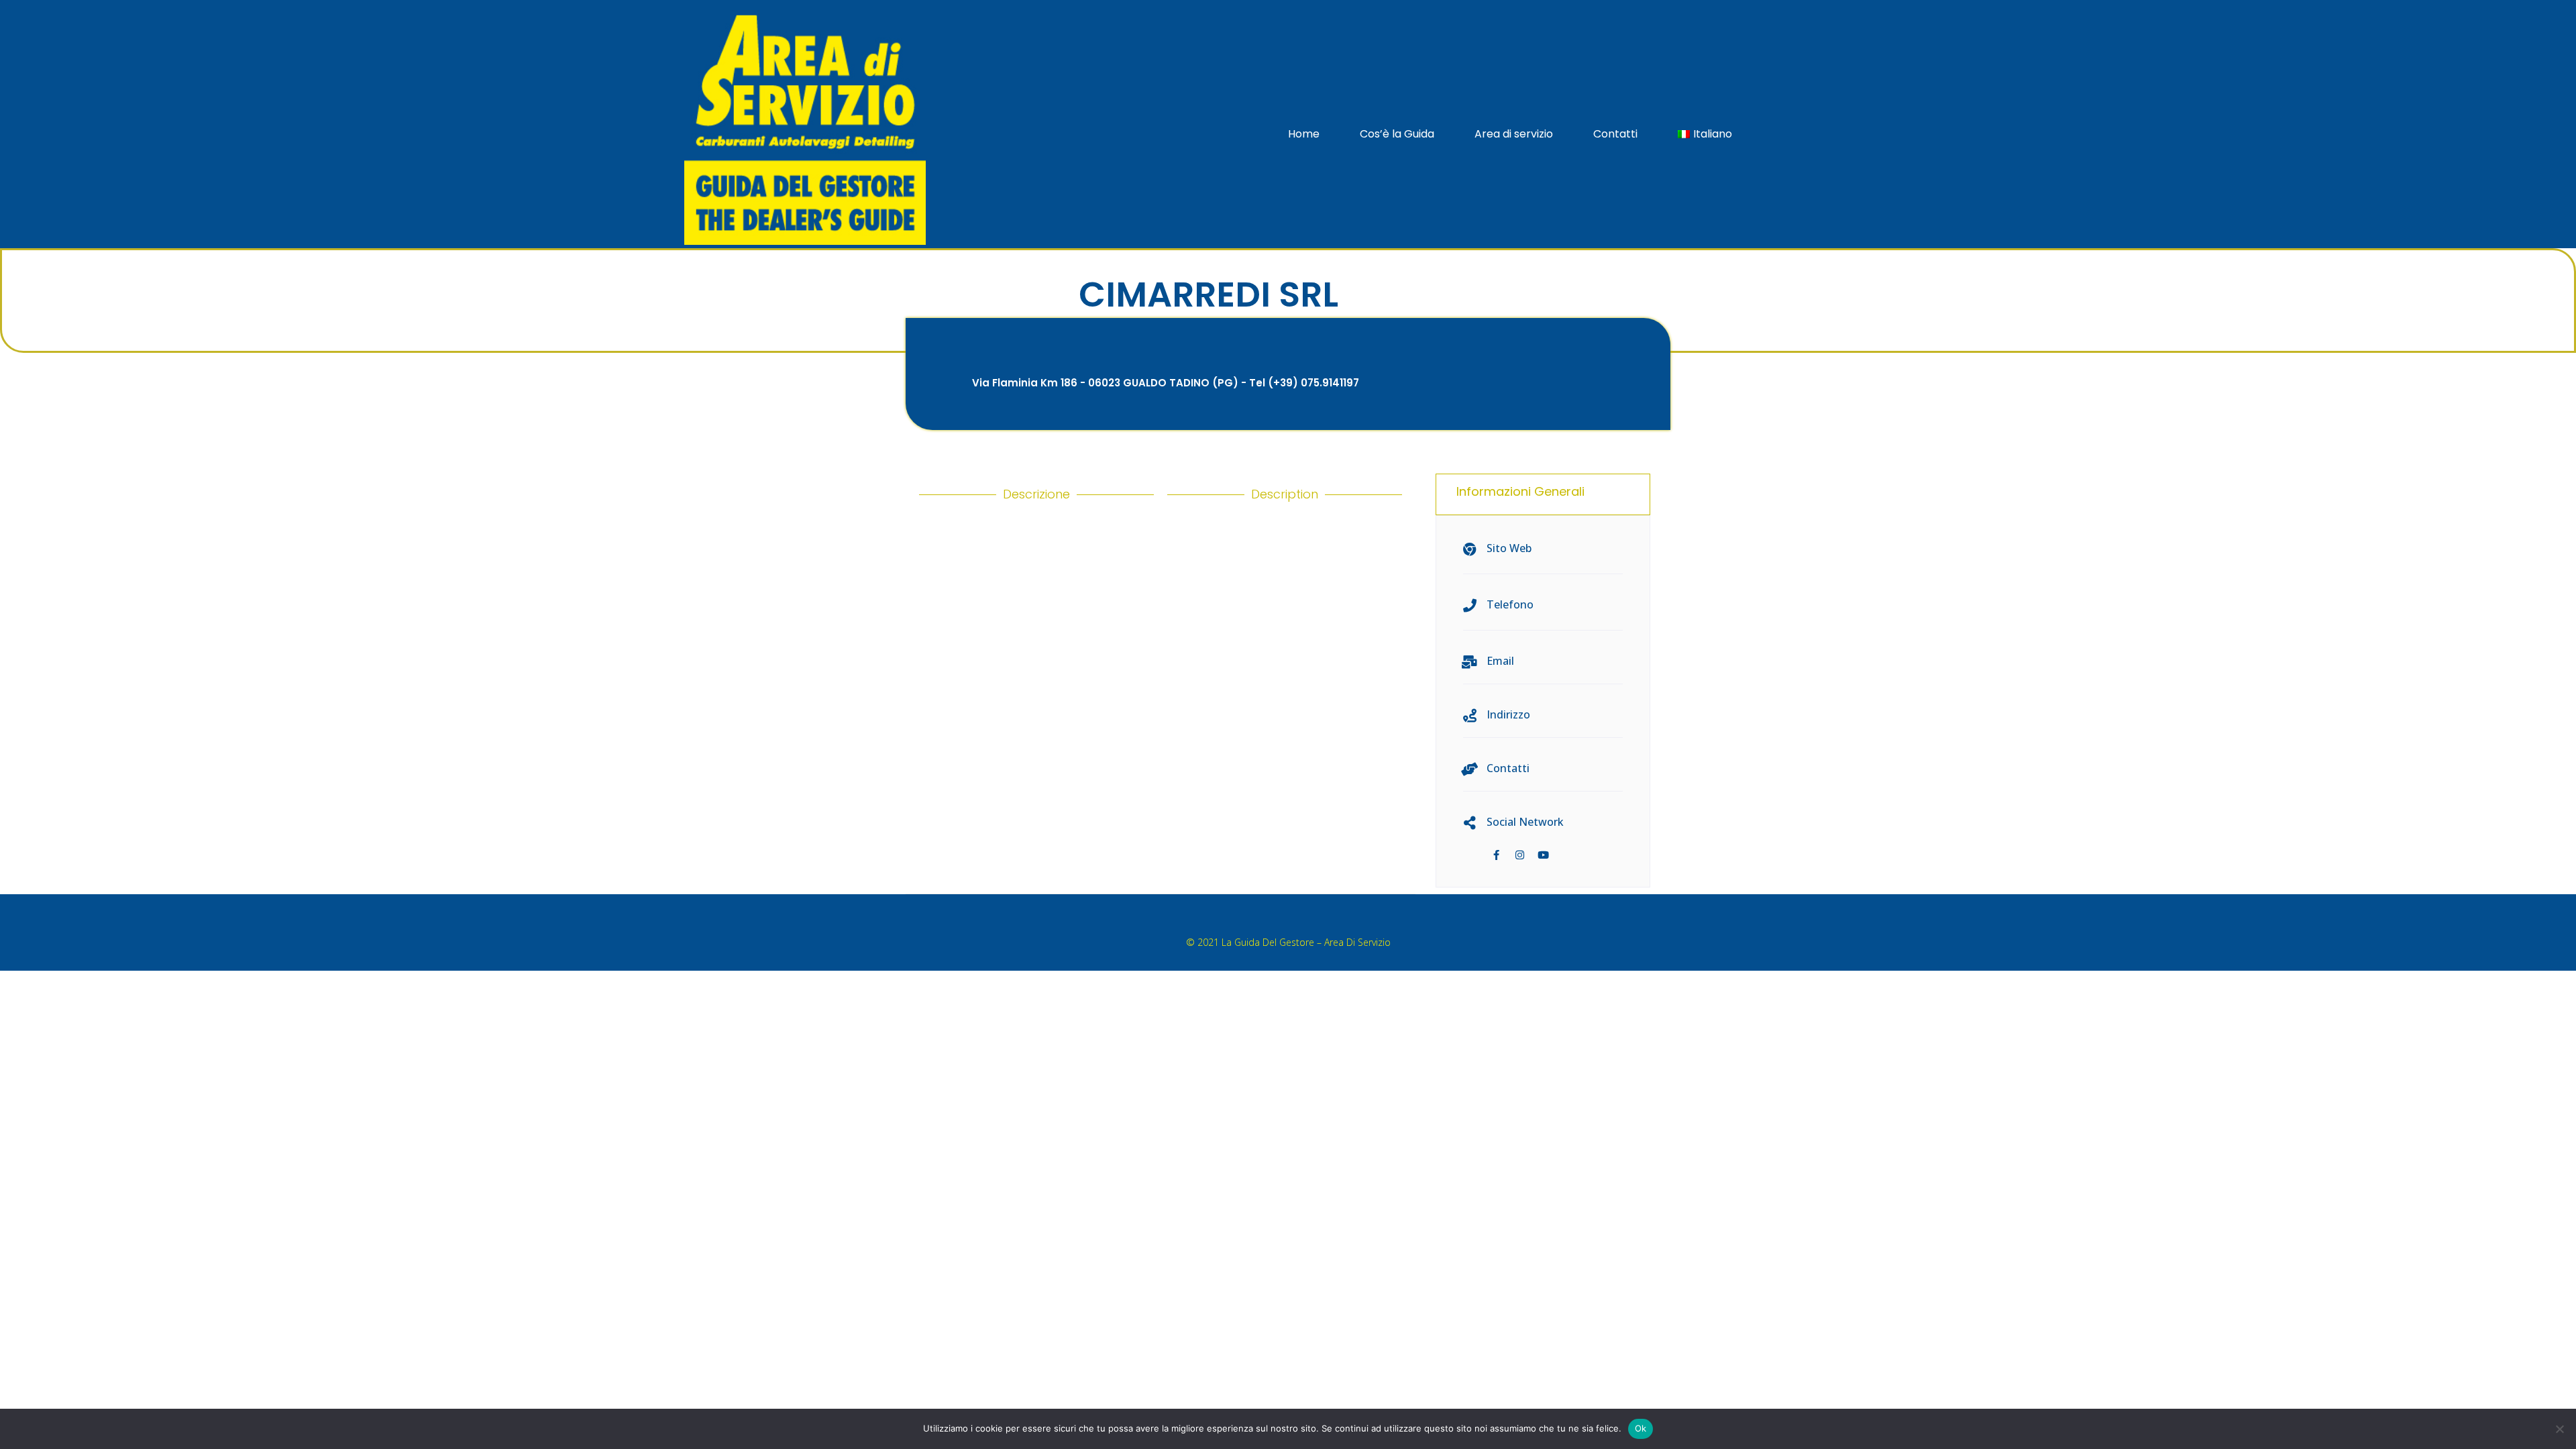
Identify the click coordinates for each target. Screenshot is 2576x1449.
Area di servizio (1514, 134)
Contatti (1615, 134)
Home (1304, 134)
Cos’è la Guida (1397, 134)
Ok (1641, 1428)
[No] (2559, 1429)
